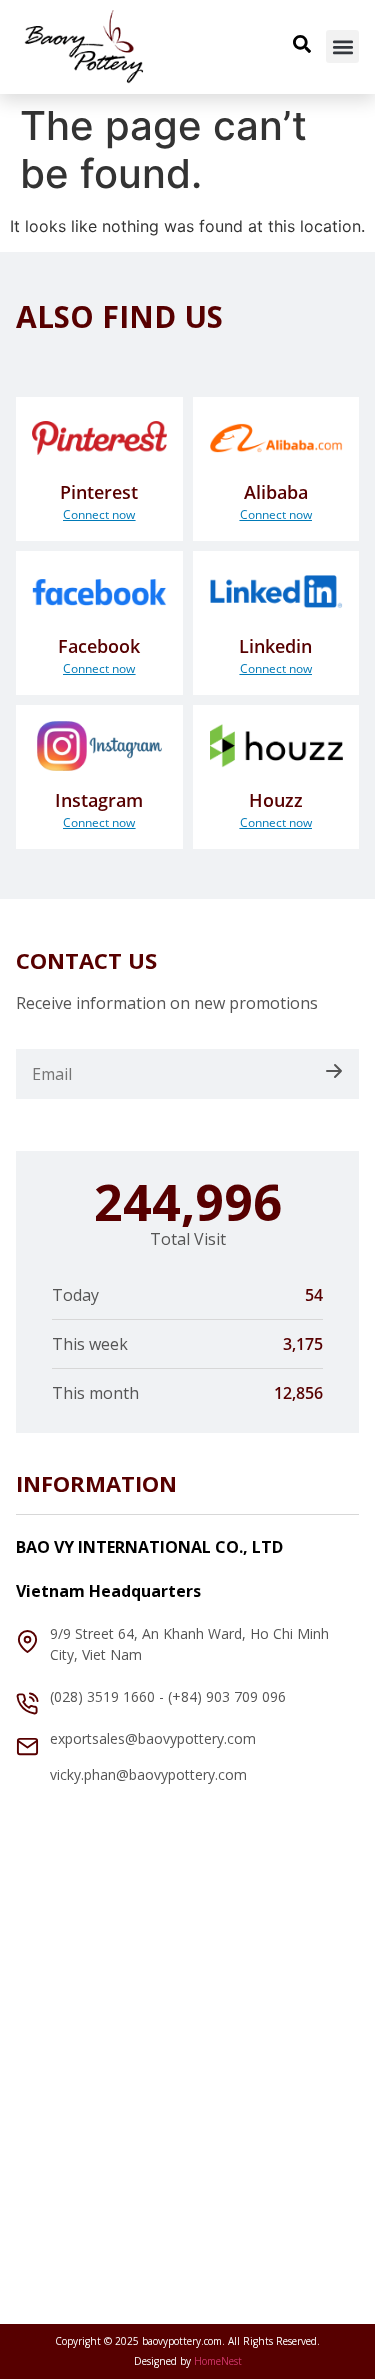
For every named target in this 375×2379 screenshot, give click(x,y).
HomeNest (218, 2361)
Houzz (276, 800)
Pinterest (99, 492)
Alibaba (276, 492)
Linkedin (275, 646)
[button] (342, 46)
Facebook (99, 646)
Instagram (99, 800)
